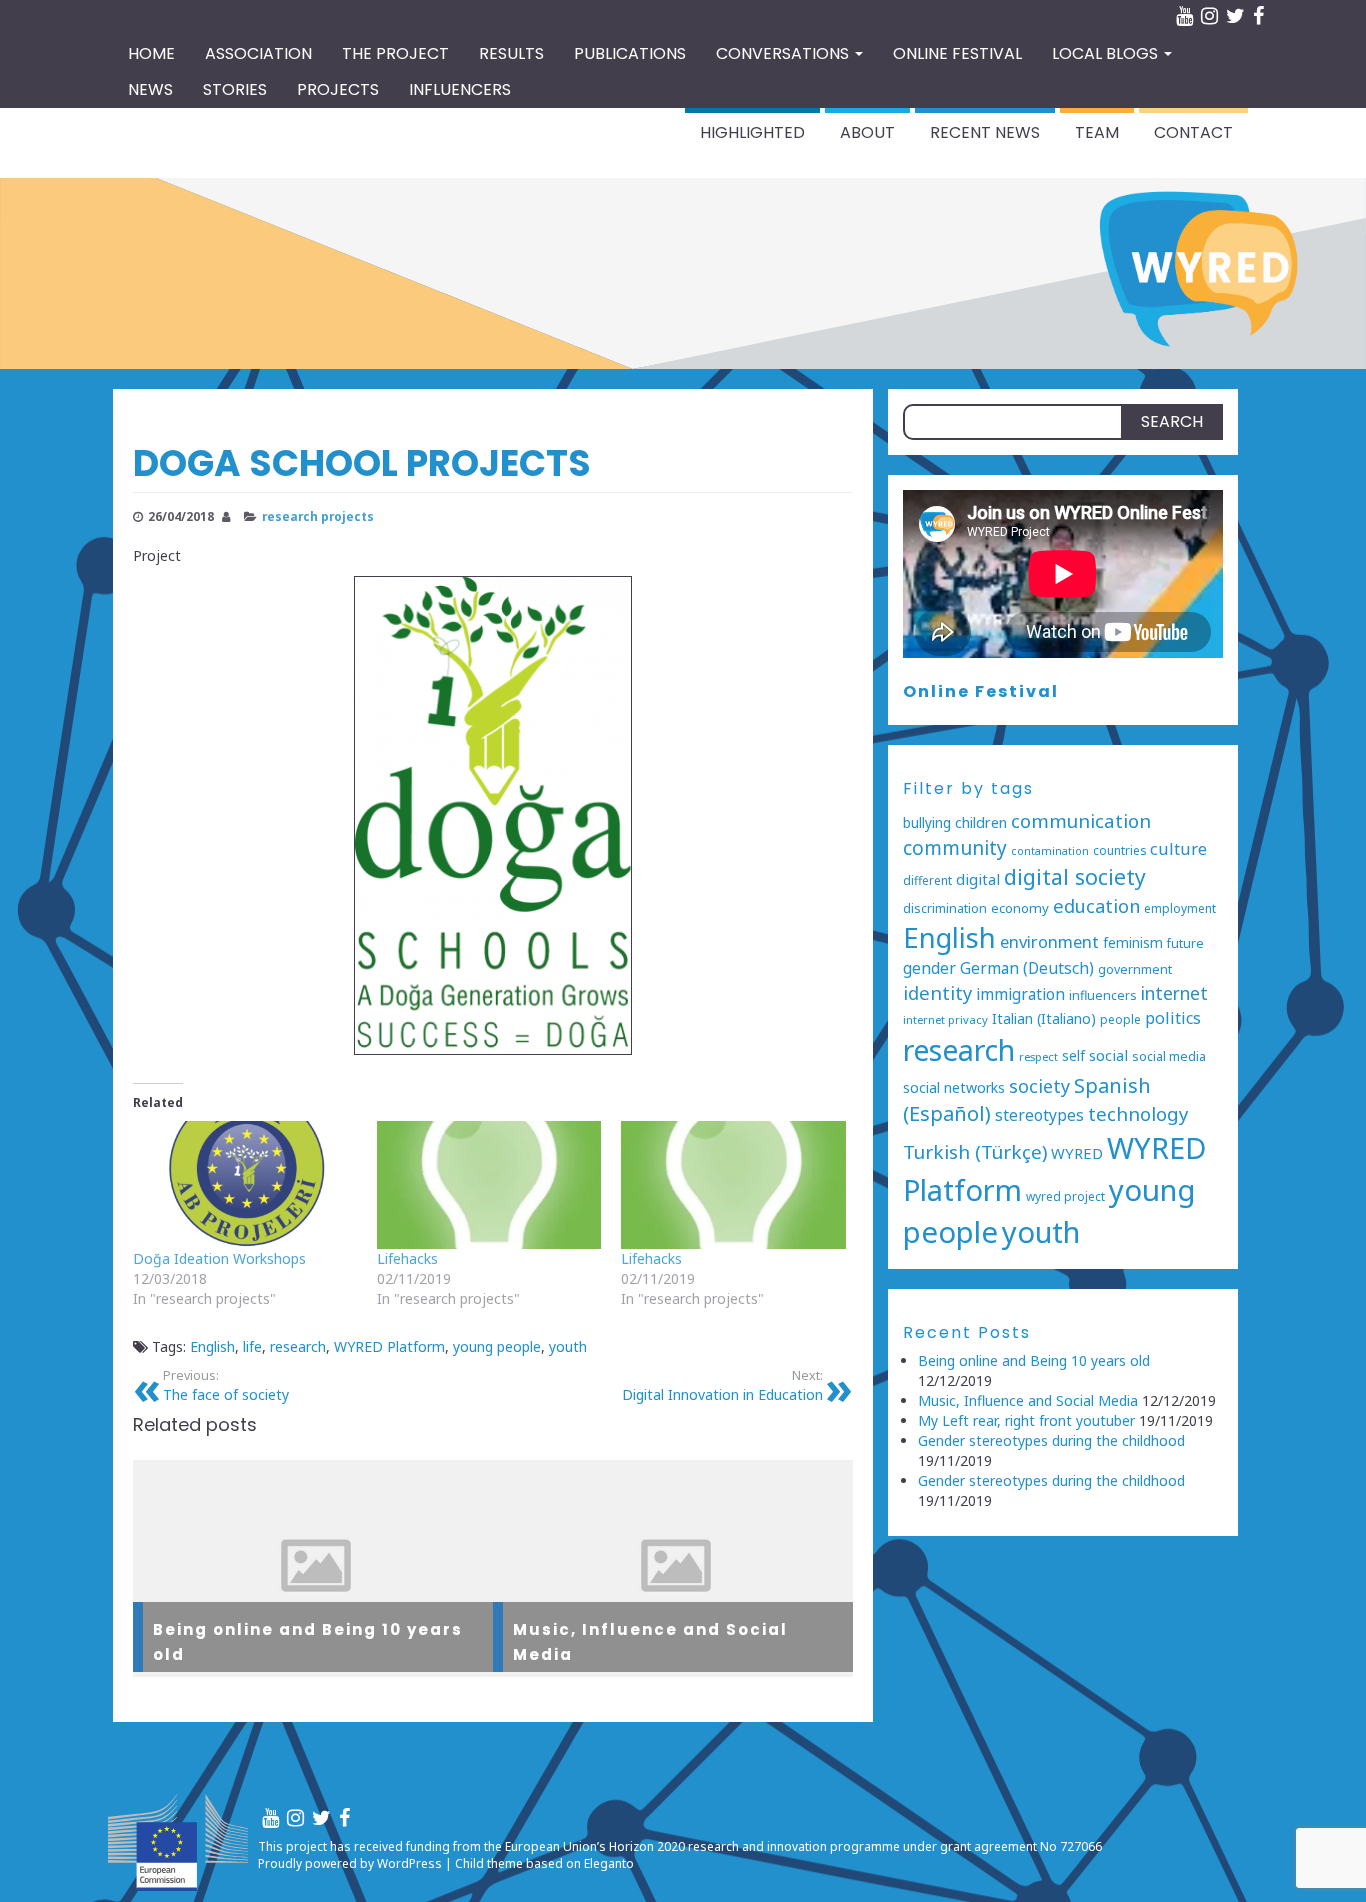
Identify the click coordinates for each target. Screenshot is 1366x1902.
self (1073, 1055)
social (1108, 1055)
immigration (1020, 994)
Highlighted (752, 132)
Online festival (957, 53)
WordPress (409, 1863)
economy (1020, 908)
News (150, 89)
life (252, 1346)
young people (497, 1346)
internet (1174, 993)
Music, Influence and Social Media (1028, 1400)
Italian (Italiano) (1044, 1018)
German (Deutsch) (1027, 968)
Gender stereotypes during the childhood (1051, 1440)
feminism (1133, 942)
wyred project (1065, 1196)
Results (511, 53)
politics (1173, 1018)
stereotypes (1039, 1115)
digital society (1075, 876)
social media (1169, 1056)
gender (929, 968)
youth (568, 1346)
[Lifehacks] (489, 1185)
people (1120, 1019)
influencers (1103, 995)
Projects (338, 89)
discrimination (945, 908)
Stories (235, 89)
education (1096, 905)
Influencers (460, 89)
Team (1097, 132)
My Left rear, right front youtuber (1026, 1420)
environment (1049, 941)
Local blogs (1107, 53)
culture (1178, 848)
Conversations (784, 53)
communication (1081, 821)
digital (978, 879)
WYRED (1077, 1153)
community (955, 848)
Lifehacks (407, 1258)
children (981, 822)
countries (1119, 850)
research (298, 1346)
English (212, 1346)
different (927, 880)
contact (1193, 132)
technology (1138, 1113)
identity (937, 992)
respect (1038, 1056)
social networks (954, 1087)
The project (395, 53)
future (1185, 943)
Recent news (985, 132)
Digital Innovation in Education (722, 1385)
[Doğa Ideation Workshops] (245, 1185)
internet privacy (945, 1019)
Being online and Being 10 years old (1034, 1360)
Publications (630, 53)
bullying (927, 822)
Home (151, 53)
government (1135, 969)
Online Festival (981, 691)
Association (258, 53)
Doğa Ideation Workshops (219, 1258)
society (1039, 1086)
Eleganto (609, 1863)
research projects (318, 516)
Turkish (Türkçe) (975, 1152)
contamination (1050, 851)
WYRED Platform (389, 1346)
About (867, 132)
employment (1180, 908)
